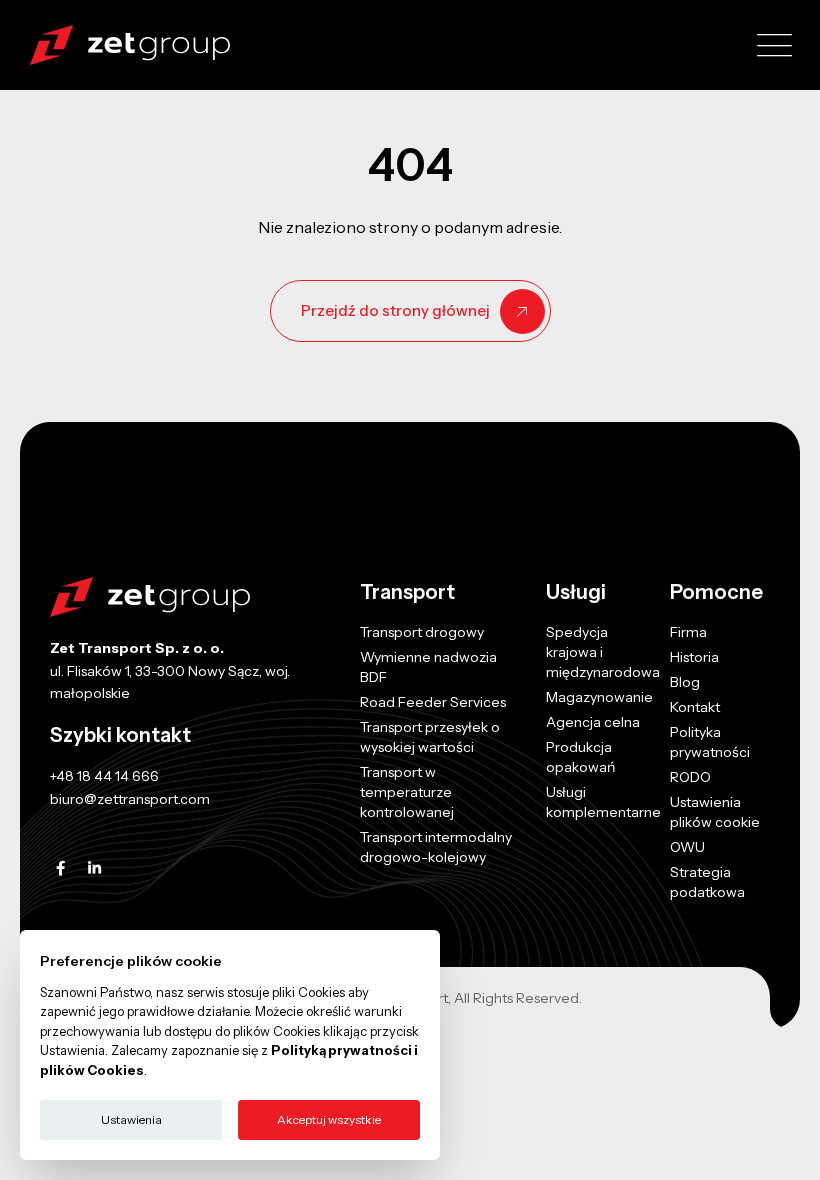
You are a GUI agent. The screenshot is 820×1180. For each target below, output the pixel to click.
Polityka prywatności (710, 742)
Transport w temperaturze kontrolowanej (407, 792)
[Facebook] (60, 868)
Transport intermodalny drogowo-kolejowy (436, 847)
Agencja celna (593, 722)
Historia (694, 657)
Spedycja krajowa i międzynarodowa (603, 652)
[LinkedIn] (94, 868)
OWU (687, 847)
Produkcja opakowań (580, 757)
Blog (685, 682)
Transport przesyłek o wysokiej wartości (430, 737)
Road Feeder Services (433, 702)
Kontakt (695, 707)
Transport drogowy (422, 632)
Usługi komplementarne (603, 802)
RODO (690, 777)
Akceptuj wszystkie (329, 1119)
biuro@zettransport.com (130, 799)
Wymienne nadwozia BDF (428, 667)
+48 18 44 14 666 (104, 776)
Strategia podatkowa (707, 882)
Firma (688, 632)
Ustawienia (131, 1119)
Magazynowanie (599, 697)
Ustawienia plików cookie (715, 812)
